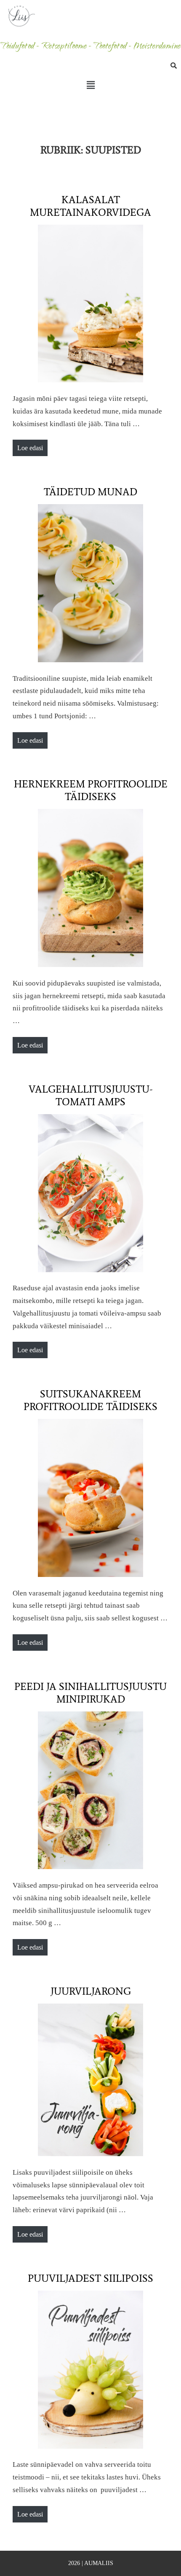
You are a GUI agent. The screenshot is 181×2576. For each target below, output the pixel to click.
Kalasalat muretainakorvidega (90, 206)
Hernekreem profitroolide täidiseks (91, 790)
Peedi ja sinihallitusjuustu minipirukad (90, 1693)
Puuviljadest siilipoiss (90, 2278)
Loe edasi (32, 446)
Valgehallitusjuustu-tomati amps (91, 1095)
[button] (90, 85)
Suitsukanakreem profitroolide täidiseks (90, 1400)
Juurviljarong (91, 1991)
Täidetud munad (90, 492)
